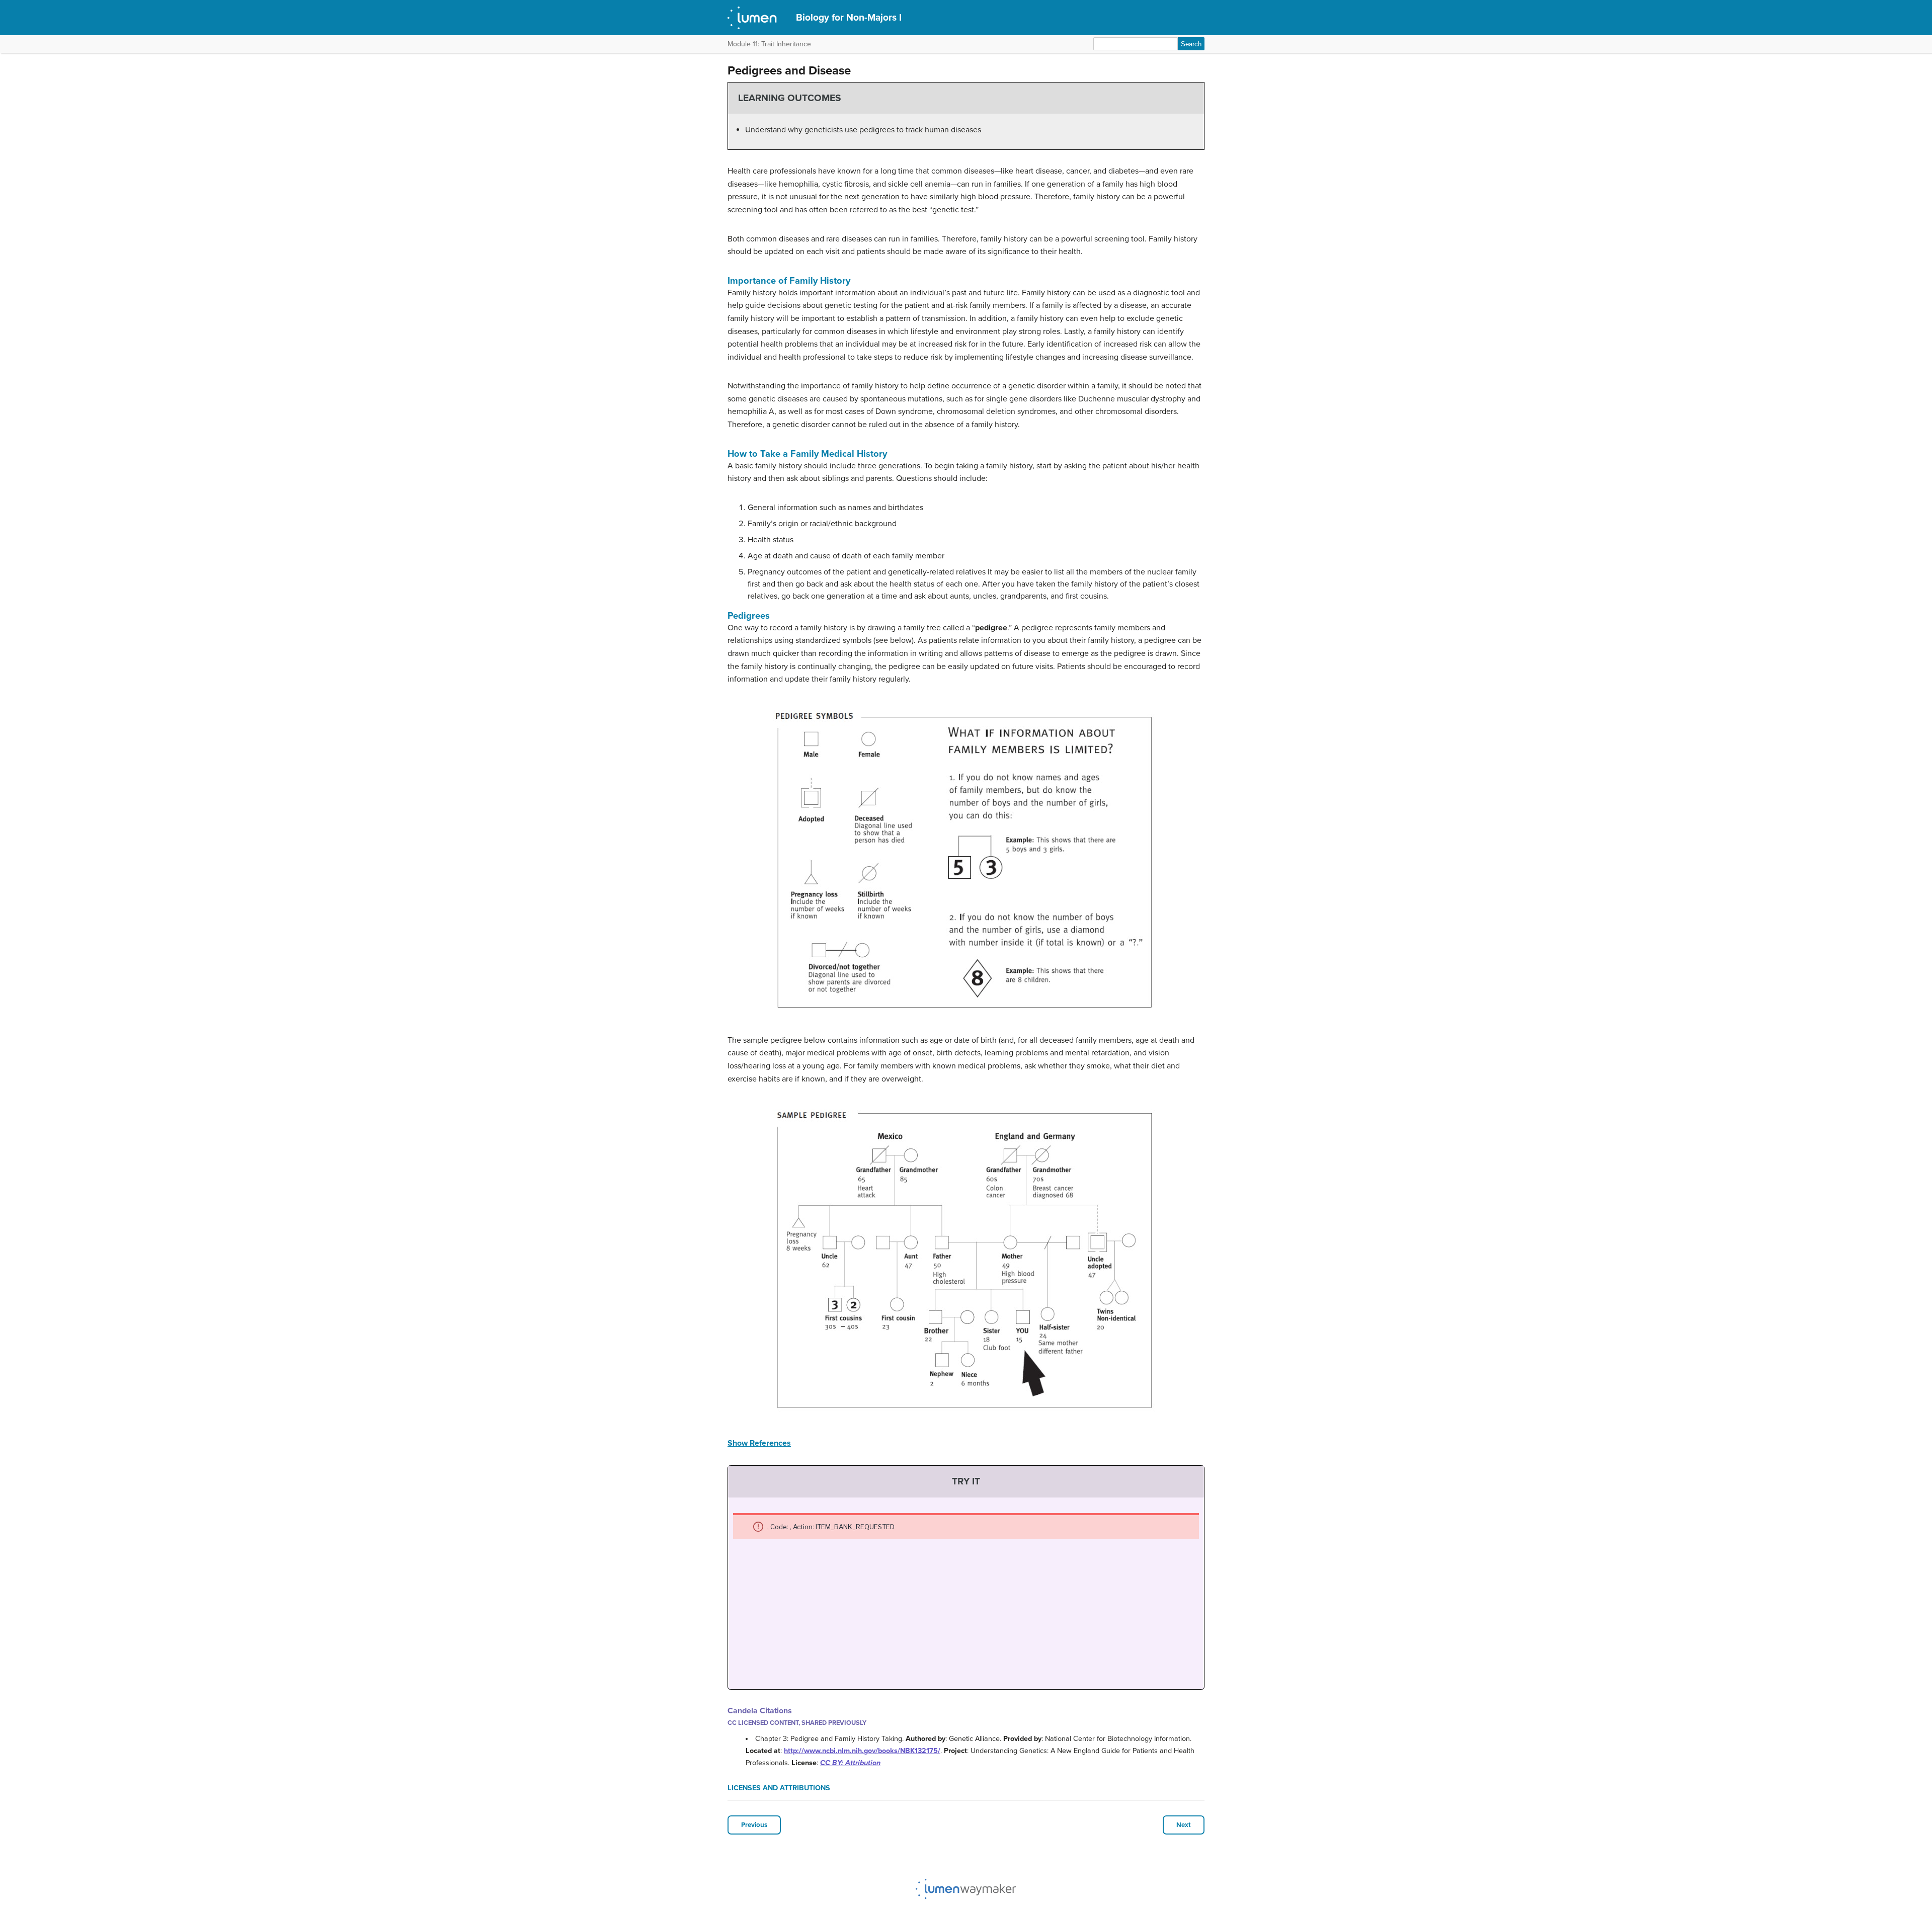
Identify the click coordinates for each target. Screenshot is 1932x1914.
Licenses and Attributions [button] (779, 1788)
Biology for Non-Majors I (849, 17)
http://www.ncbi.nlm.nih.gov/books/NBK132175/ (862, 1751)
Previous (754, 1825)
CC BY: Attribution (850, 1763)
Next (1184, 1825)
